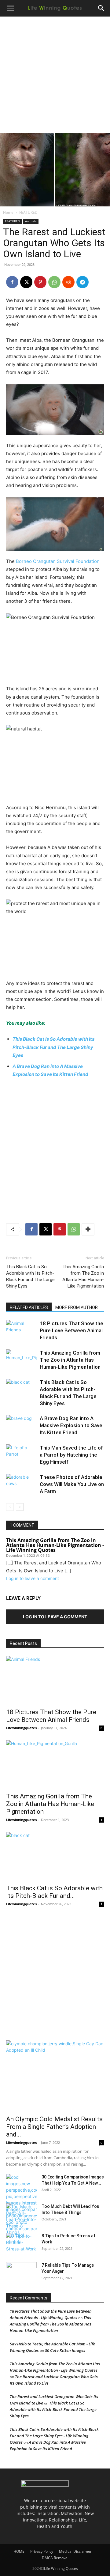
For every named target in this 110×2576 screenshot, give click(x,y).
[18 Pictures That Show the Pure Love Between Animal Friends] (21, 1331)
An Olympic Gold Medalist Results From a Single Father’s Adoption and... (54, 2127)
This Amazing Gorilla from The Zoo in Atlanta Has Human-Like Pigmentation (83, 1276)
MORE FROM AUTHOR (77, 1307)
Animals (31, 221)
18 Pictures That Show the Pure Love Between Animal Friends (71, 1330)
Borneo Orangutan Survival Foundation (58, 561)
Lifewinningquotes (21, 1728)
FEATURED (28, 212)
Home (8, 212)
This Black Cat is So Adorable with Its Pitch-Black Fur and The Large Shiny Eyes (53, 1047)
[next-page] (20, 1507)
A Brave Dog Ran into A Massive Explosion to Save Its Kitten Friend (71, 1425)
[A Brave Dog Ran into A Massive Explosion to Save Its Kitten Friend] (21, 1426)
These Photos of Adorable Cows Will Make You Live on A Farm (72, 1484)
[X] (26, 282)
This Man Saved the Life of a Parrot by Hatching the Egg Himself (71, 1455)
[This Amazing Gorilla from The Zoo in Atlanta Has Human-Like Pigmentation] (21, 1360)
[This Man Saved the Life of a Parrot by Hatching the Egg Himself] (21, 1455)
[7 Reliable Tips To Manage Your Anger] (21, 2273)
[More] (88, 1229)
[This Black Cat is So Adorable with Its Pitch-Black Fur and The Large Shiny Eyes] (21, 1389)
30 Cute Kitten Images (65, 2350)
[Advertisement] (55, 75)
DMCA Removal (55, 2558)
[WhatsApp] (54, 282)
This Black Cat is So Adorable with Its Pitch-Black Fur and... (54, 1892)
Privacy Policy (42, 2551)
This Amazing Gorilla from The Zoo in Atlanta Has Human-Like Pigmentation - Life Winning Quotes (55, 1545)
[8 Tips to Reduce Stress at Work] (21, 2243)
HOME (19, 2551)
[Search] (101, 8)
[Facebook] (12, 282)
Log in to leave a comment (33, 1578)
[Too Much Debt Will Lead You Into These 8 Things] (21, 2219)
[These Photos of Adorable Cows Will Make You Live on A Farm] (21, 1484)
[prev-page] (10, 1507)
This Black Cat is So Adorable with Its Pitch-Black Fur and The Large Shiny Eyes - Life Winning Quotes (54, 2436)
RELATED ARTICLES (29, 1307)
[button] (10, 8)
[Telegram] (82, 282)
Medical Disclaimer (75, 2551)
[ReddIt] (68, 282)
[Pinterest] (40, 282)
